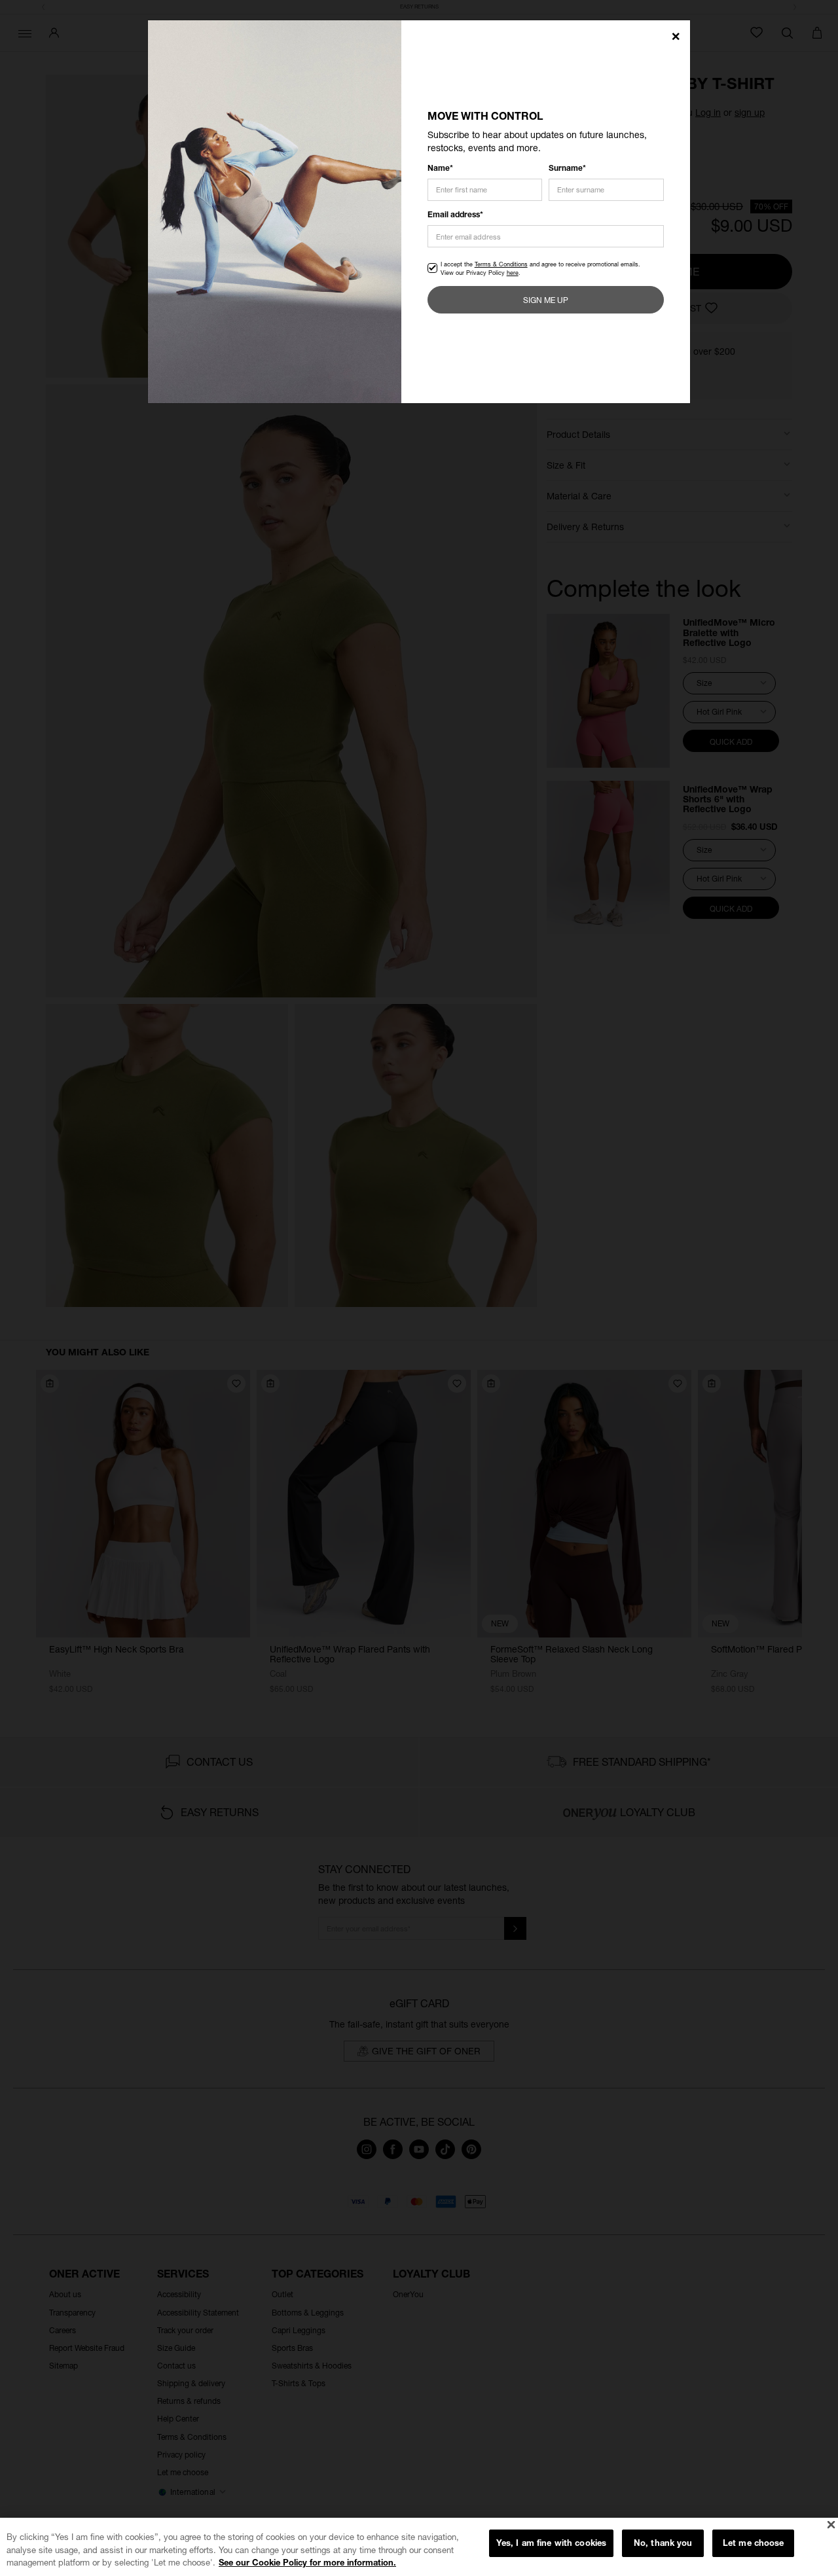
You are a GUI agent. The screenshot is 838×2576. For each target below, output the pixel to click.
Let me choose (754, 2543)
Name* (440, 168)
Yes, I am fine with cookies (552, 2543)
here (513, 273)
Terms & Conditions (501, 264)
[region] (419, 2547)
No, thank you (663, 2543)
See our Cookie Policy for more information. (307, 2562)
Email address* (455, 214)
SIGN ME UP (546, 300)
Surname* (567, 168)
